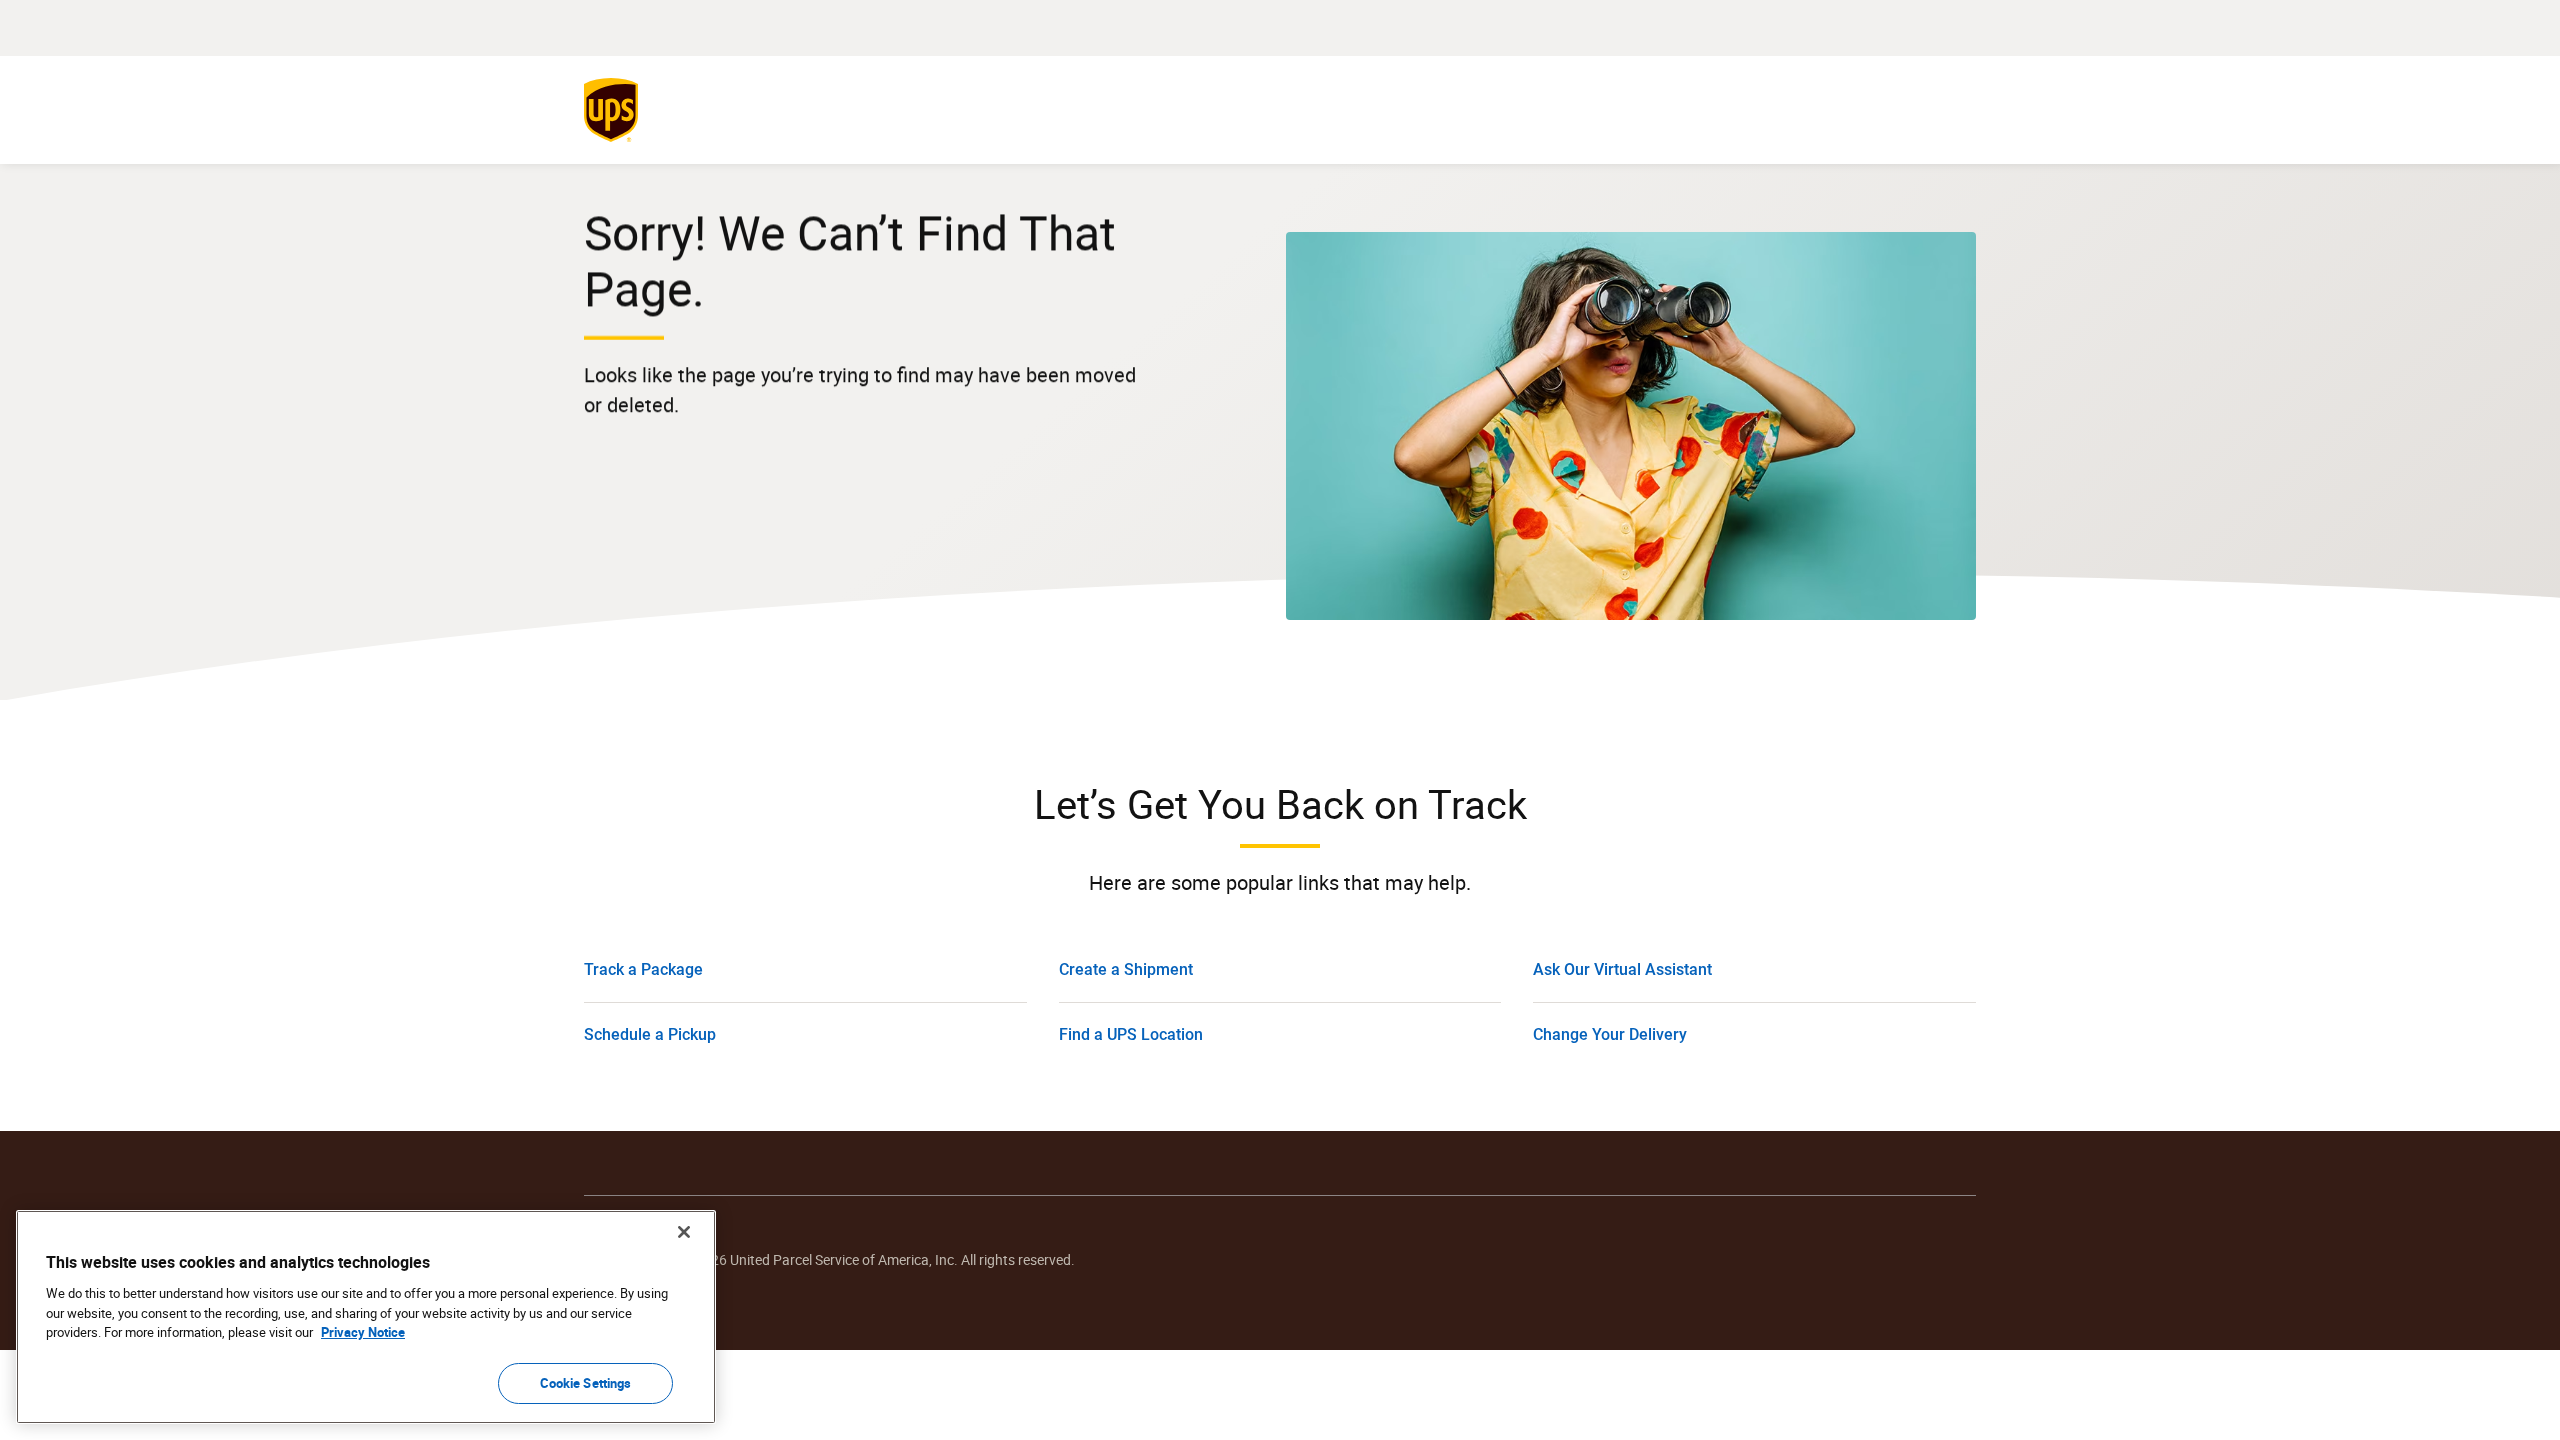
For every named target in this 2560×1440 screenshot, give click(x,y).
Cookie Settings (586, 1382)
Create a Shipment (1126, 969)
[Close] (684, 1232)
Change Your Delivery (1610, 1034)
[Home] (615, 110)
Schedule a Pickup (650, 1034)
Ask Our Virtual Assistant (1622, 969)
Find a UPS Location (1131, 1034)
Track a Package (643, 969)
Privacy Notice (363, 1332)
